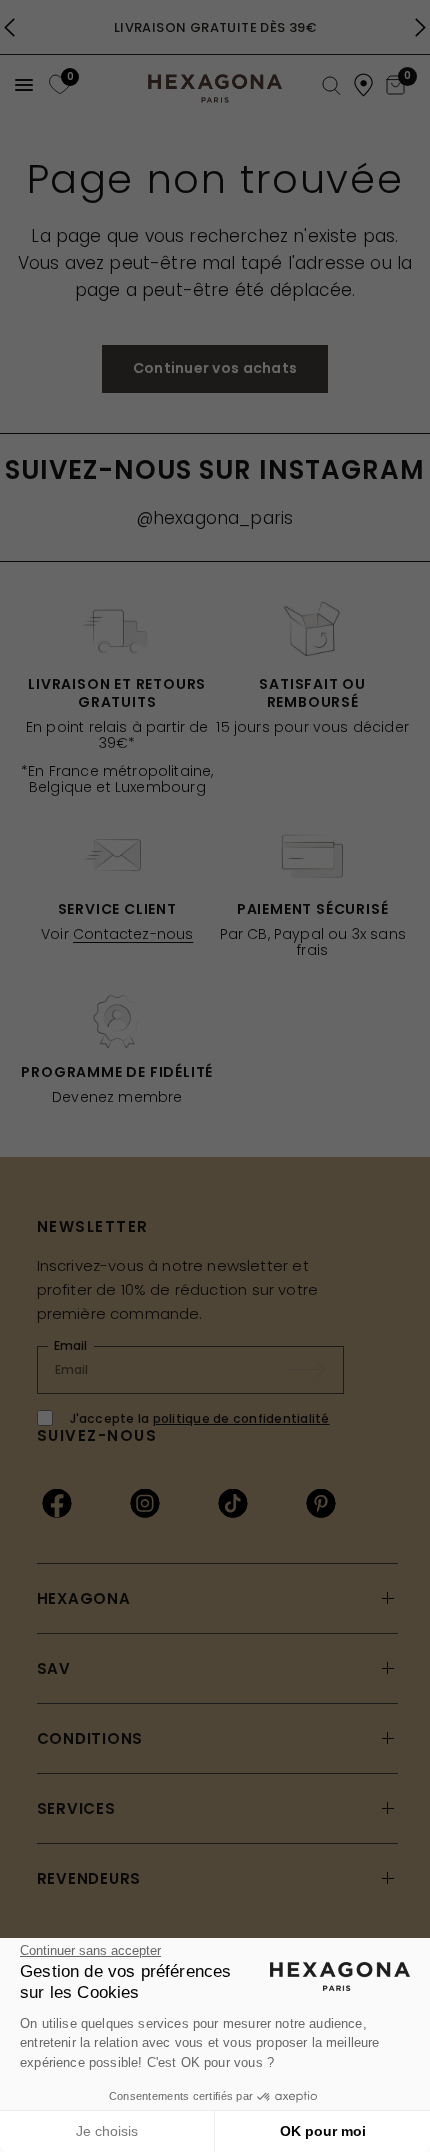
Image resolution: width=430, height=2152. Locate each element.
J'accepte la (200, 1418)
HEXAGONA (84, 1598)
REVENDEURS (89, 1878)
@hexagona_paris (215, 518)
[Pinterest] (321, 1503)
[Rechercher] (331, 86)
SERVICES (76, 1808)
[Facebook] (57, 1503)
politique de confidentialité (241, 1418)
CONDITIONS (90, 1738)
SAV (54, 1668)
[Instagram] (145, 1503)
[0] (57, 84)
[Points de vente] (363, 85)
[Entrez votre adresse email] (316, 1370)
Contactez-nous (133, 934)
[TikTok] (233, 1503)
